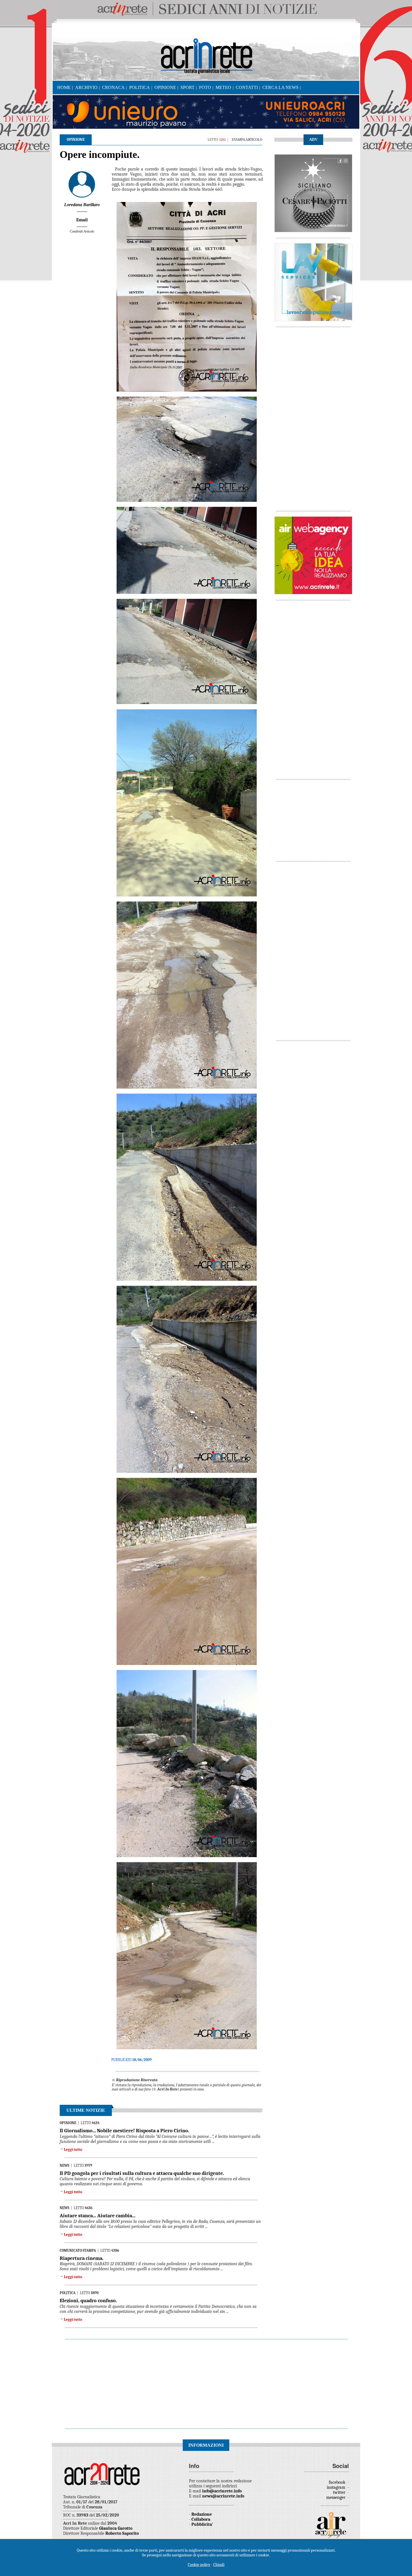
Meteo (223, 87)
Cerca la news (280, 87)
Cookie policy (199, 2565)
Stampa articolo (247, 140)
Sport (188, 87)
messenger (336, 2497)
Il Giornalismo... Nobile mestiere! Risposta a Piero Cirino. (124, 2131)
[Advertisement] (313, 416)
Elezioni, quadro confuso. (88, 2301)
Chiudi (219, 2565)
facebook (338, 2482)
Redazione (202, 2514)
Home (64, 87)
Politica (140, 87)
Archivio (86, 87)
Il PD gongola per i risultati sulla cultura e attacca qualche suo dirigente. (142, 2173)
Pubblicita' (202, 2524)
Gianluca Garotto (116, 2528)
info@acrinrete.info (222, 2491)
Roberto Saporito (122, 2533)
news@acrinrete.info (223, 2496)
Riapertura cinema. (82, 2258)
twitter (340, 2492)
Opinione (165, 87)
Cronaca (113, 87)
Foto (205, 87)
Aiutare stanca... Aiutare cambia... (98, 2216)
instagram (337, 2487)
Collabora (201, 2519)
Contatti (247, 87)
